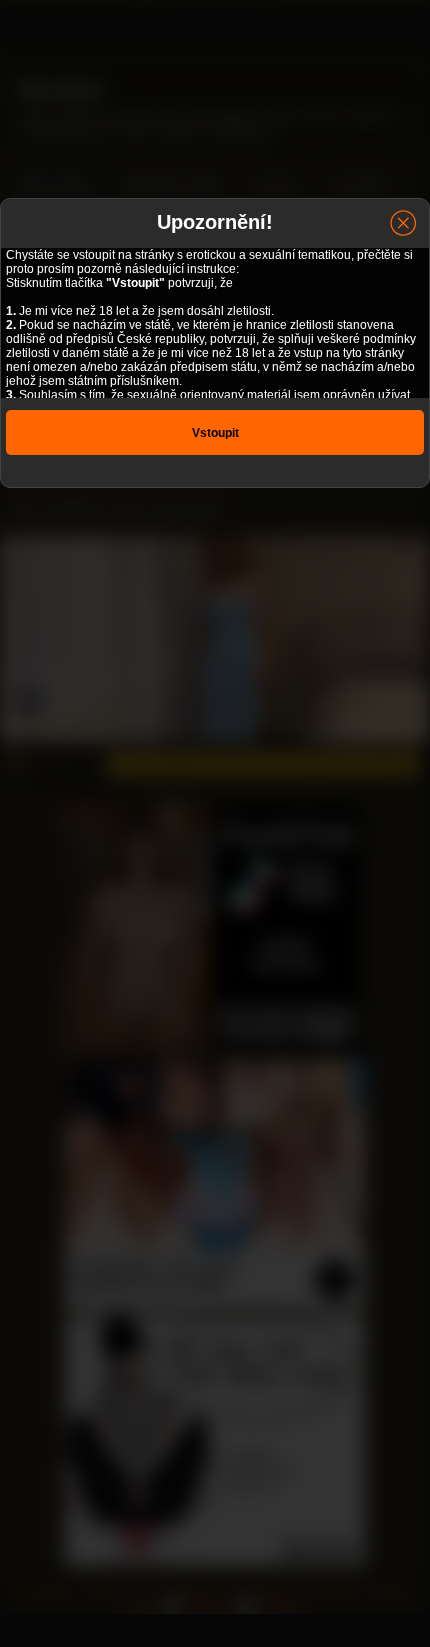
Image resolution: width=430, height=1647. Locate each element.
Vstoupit (215, 433)
